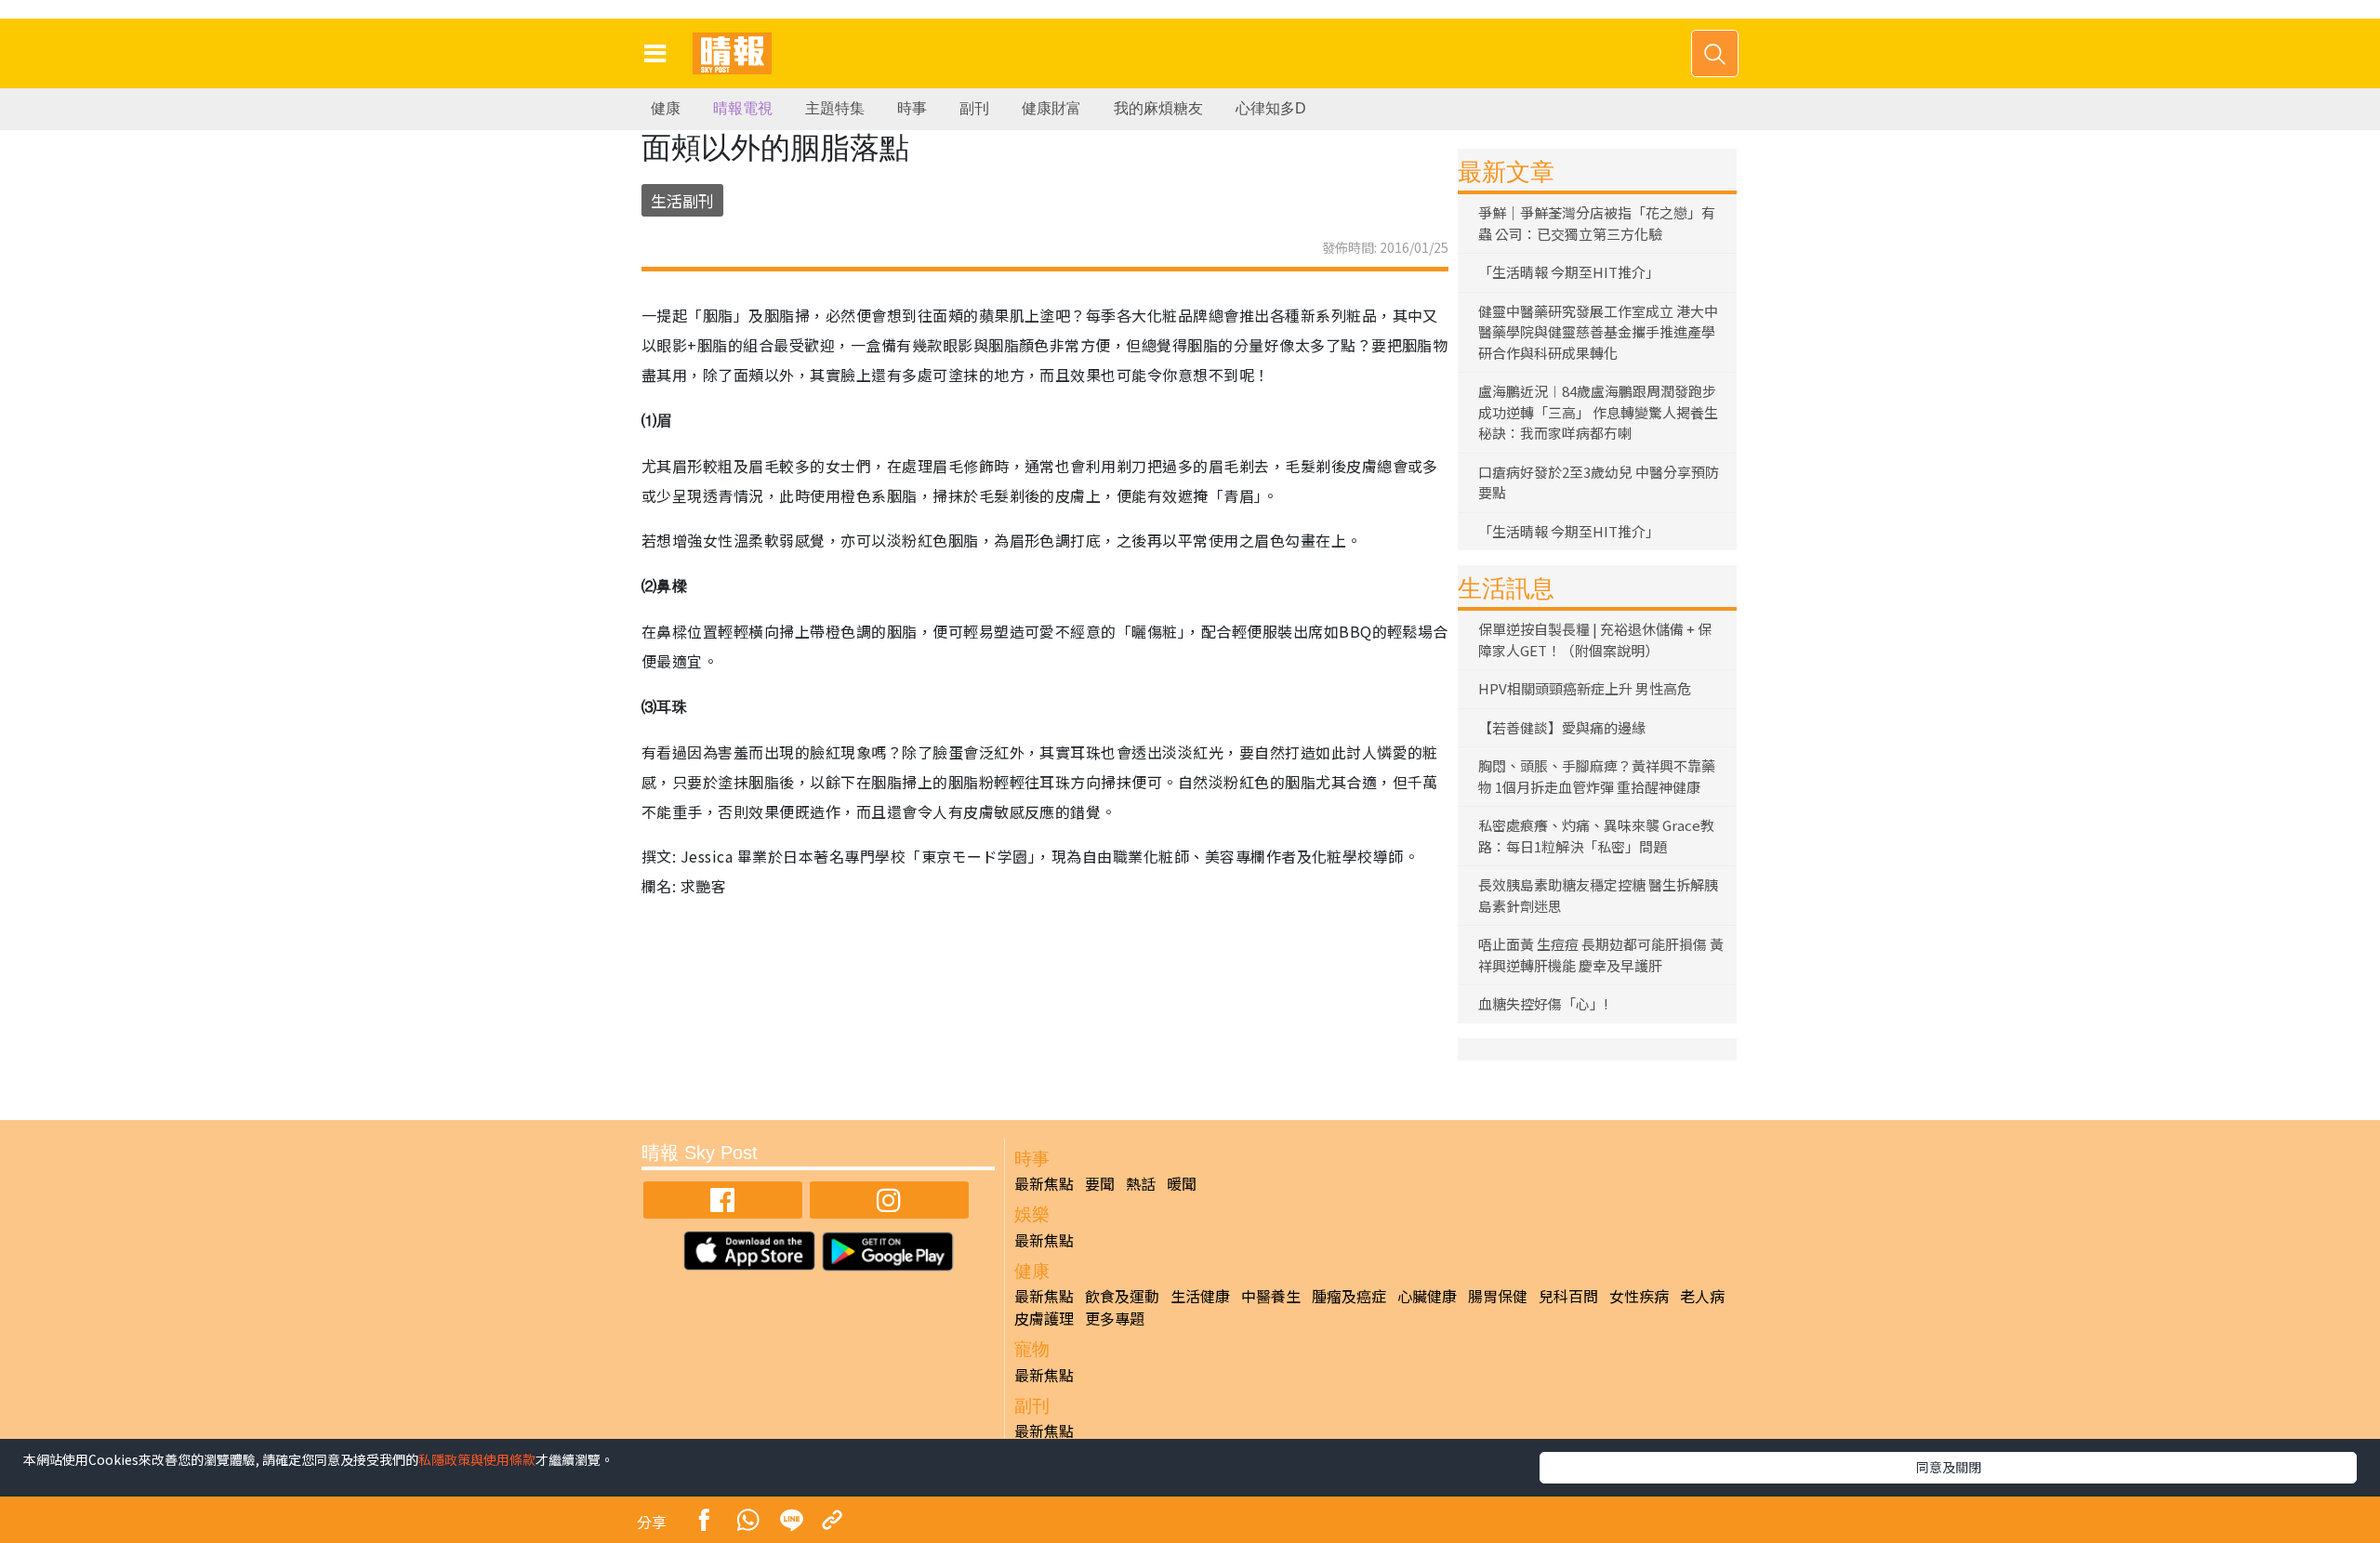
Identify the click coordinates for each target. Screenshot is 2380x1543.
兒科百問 (1568, 1296)
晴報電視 (743, 108)
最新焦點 (1044, 1183)
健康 (666, 108)
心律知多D (1271, 108)
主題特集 (835, 108)
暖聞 (1182, 1183)
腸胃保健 (1498, 1296)
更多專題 (1115, 1318)
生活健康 (1200, 1296)
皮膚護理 (1044, 1318)
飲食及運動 (1122, 1296)
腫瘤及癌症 (1349, 1296)
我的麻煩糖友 (1158, 108)
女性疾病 (1639, 1296)
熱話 (1141, 1183)
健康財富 (1051, 108)
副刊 (974, 108)
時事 (912, 108)
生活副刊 (682, 200)
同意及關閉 (1949, 1467)
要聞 (1100, 1183)
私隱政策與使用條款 (477, 1459)
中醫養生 (1271, 1296)
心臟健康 (1427, 1296)
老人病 (1702, 1296)
